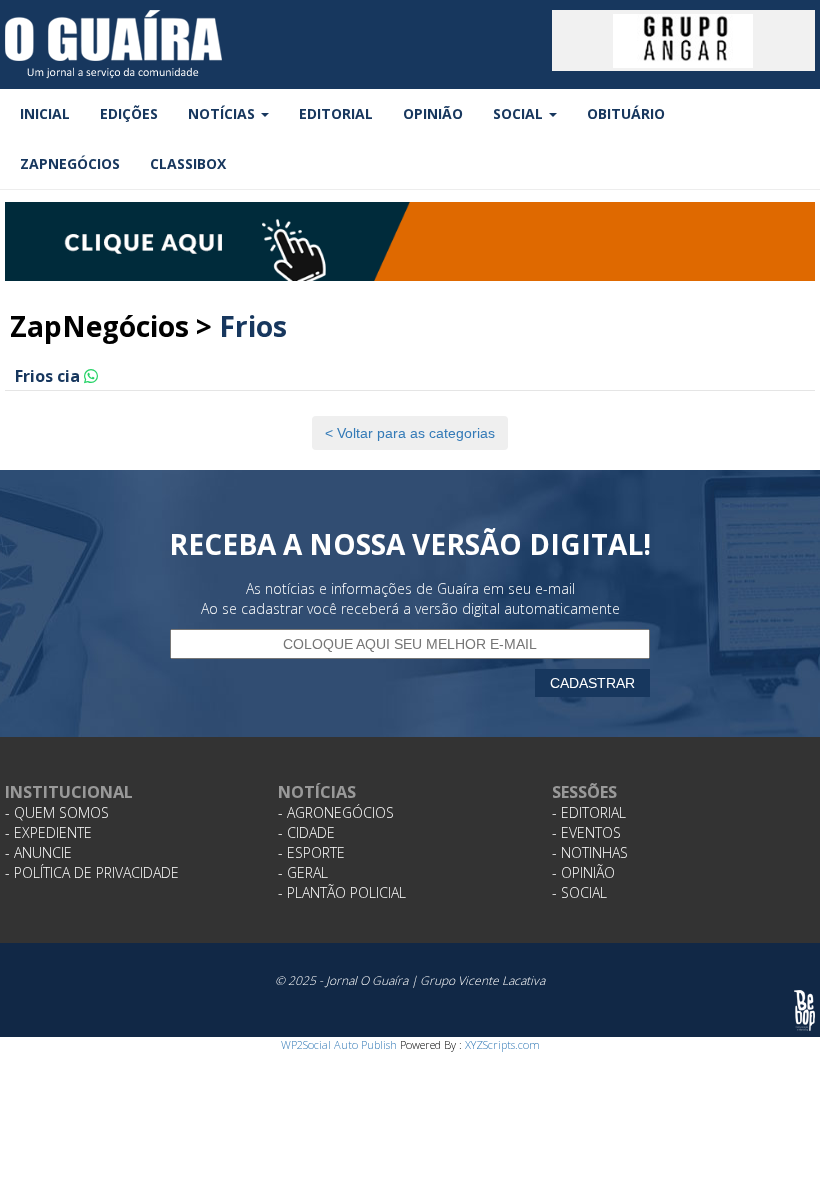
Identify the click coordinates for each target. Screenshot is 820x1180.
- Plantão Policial (342, 892)
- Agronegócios (336, 812)
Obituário (626, 113)
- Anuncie (38, 852)
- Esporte (311, 852)
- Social (579, 892)
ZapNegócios (70, 163)
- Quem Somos (57, 812)
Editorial (336, 113)
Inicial (45, 113)
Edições (129, 113)
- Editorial (589, 812)
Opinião (433, 113)
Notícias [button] (223, 113)
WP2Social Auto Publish (339, 1044)
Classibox (188, 163)
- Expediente (48, 832)
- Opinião (583, 872)
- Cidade (306, 832)
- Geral (303, 872)
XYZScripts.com (502, 1044)
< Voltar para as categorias (410, 433)
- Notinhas (590, 852)
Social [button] (520, 113)
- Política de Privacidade (92, 872)
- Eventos (586, 832)
